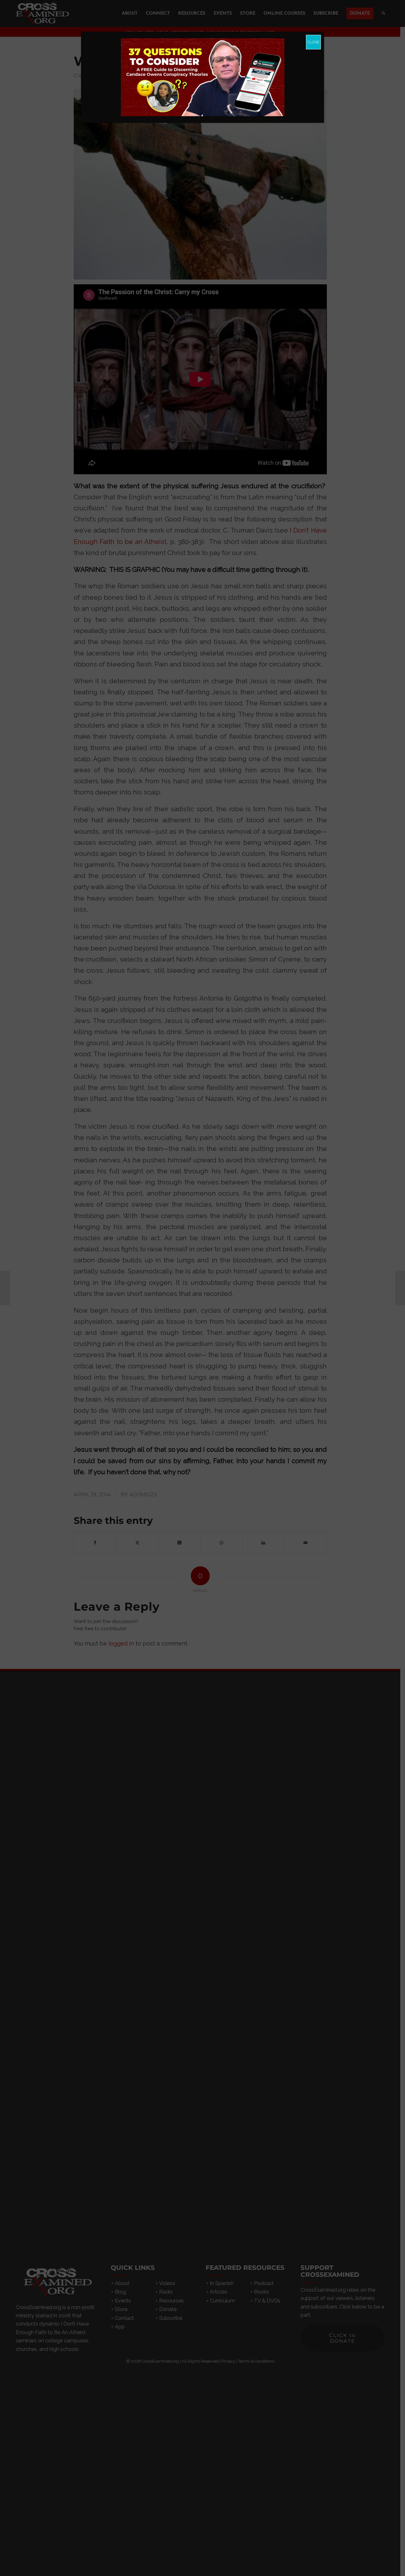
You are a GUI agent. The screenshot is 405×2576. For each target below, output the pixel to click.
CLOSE (313, 42)
